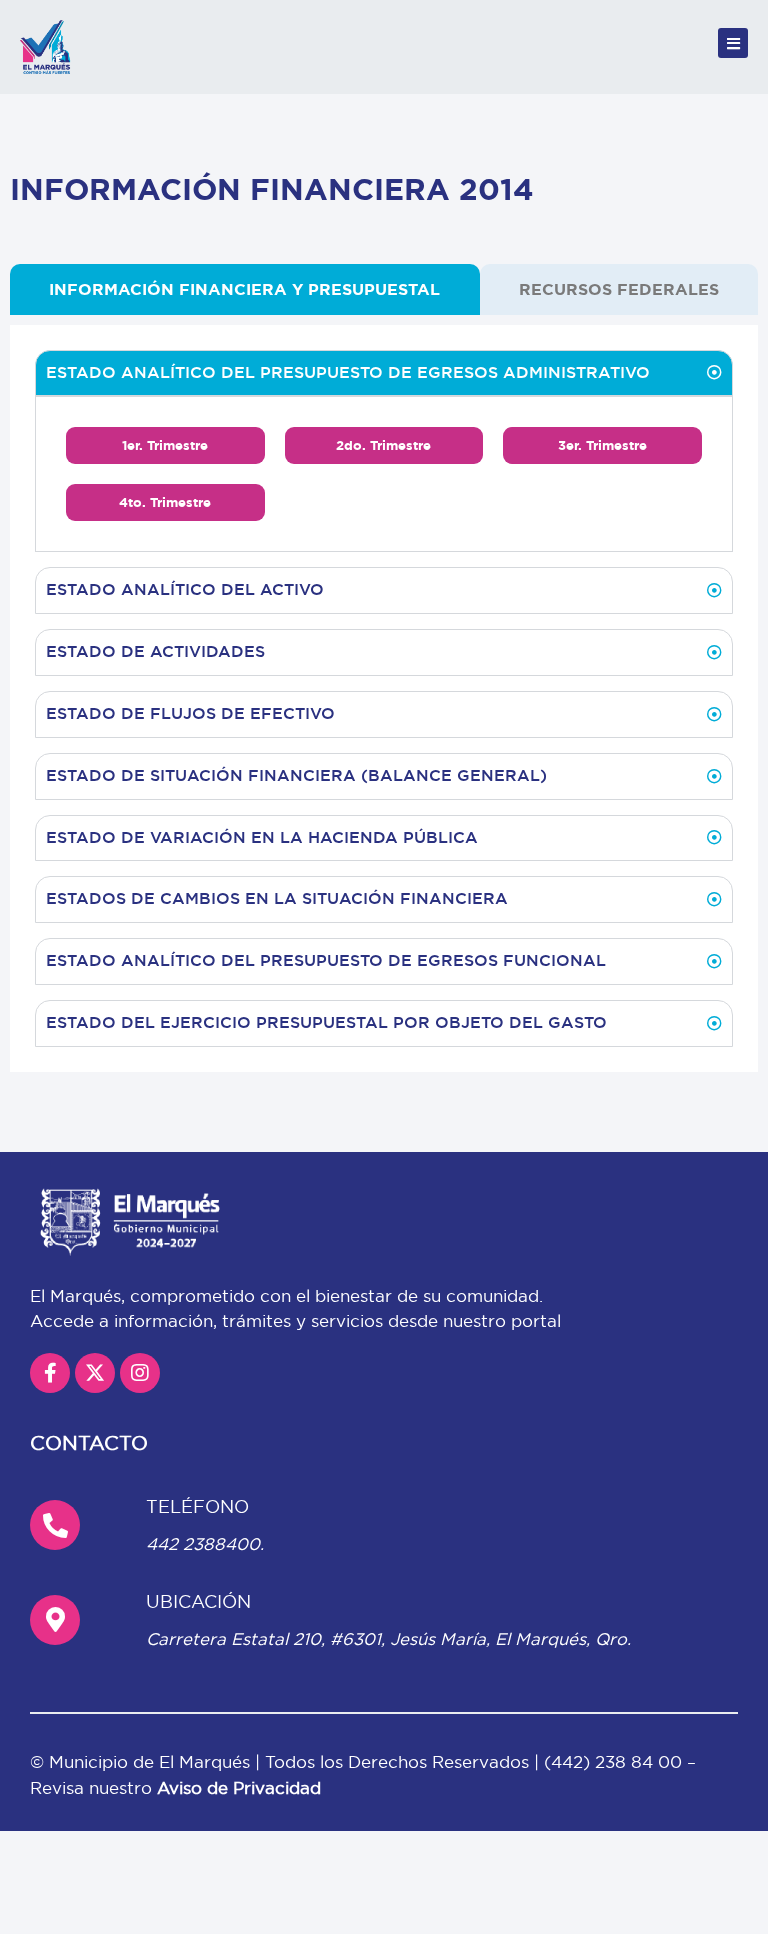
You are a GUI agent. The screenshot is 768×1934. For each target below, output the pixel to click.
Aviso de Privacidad (239, 1787)
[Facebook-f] (50, 1373)
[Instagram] (140, 1373)
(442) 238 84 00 (615, 1761)
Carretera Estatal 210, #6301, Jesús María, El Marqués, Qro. (388, 1638)
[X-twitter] (95, 1373)
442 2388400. (205, 1543)
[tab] (245, 289)
